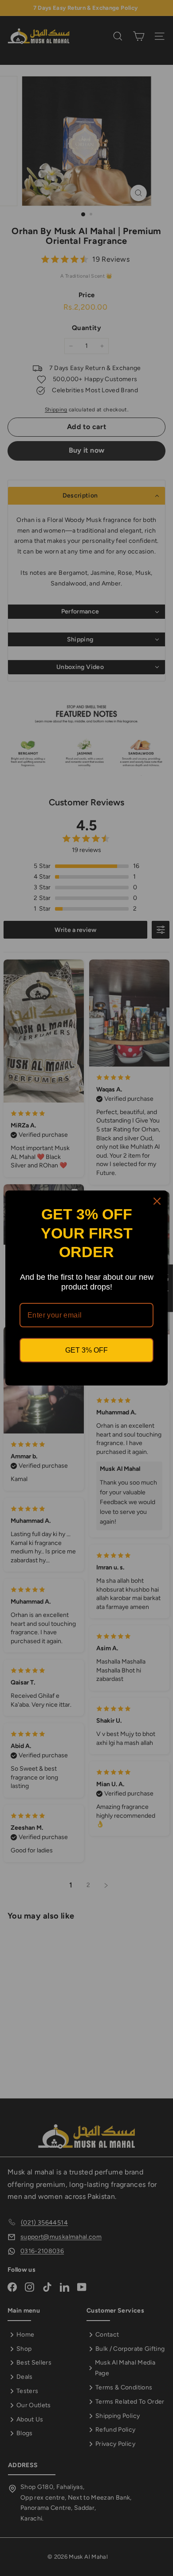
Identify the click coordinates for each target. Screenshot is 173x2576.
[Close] (157, 1201)
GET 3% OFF (86, 1350)
